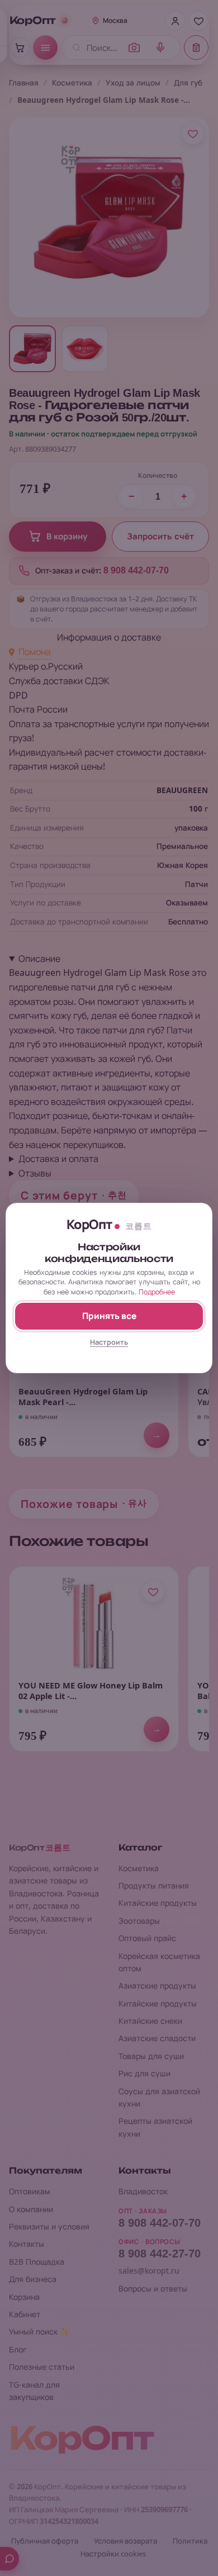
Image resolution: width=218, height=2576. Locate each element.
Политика (190, 2541)
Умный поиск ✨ (39, 2331)
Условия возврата (125, 2541)
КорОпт (33, 21)
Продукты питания (154, 1885)
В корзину (67, 537)
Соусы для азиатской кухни (159, 2097)
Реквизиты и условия (49, 2226)
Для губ (188, 83)
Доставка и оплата (58, 1159)
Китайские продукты (158, 1903)
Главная (24, 83)
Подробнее (157, 1292)
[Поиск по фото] (134, 48)
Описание (39, 959)
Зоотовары (139, 1921)
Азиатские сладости (157, 2038)
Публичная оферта (45, 2541)
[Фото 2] (85, 349)
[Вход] (175, 21)
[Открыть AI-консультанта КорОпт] (10, 2559)
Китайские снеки (150, 2021)
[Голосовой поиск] (160, 48)
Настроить (109, 1342)
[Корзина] (20, 48)
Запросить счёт (160, 537)
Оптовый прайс (147, 1938)
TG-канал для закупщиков (34, 2391)
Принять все (109, 1316)
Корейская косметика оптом (159, 1962)
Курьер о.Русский (46, 666)
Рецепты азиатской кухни (155, 2127)
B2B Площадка (37, 2262)
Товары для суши (151, 2056)
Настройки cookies (113, 2554)
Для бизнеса (33, 2279)
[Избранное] (198, 21)
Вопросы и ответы (153, 2288)
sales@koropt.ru (149, 2271)
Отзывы (35, 1173)
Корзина (24, 2297)
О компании (31, 2209)
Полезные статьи (42, 2367)
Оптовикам (30, 2191)
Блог (18, 2349)
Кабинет (25, 2314)
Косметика (72, 83)
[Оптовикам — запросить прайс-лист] (196, 48)
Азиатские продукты (157, 1986)
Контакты (27, 2244)
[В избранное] (193, 134)
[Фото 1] (32, 349)
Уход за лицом (133, 83)
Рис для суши (144, 2073)
